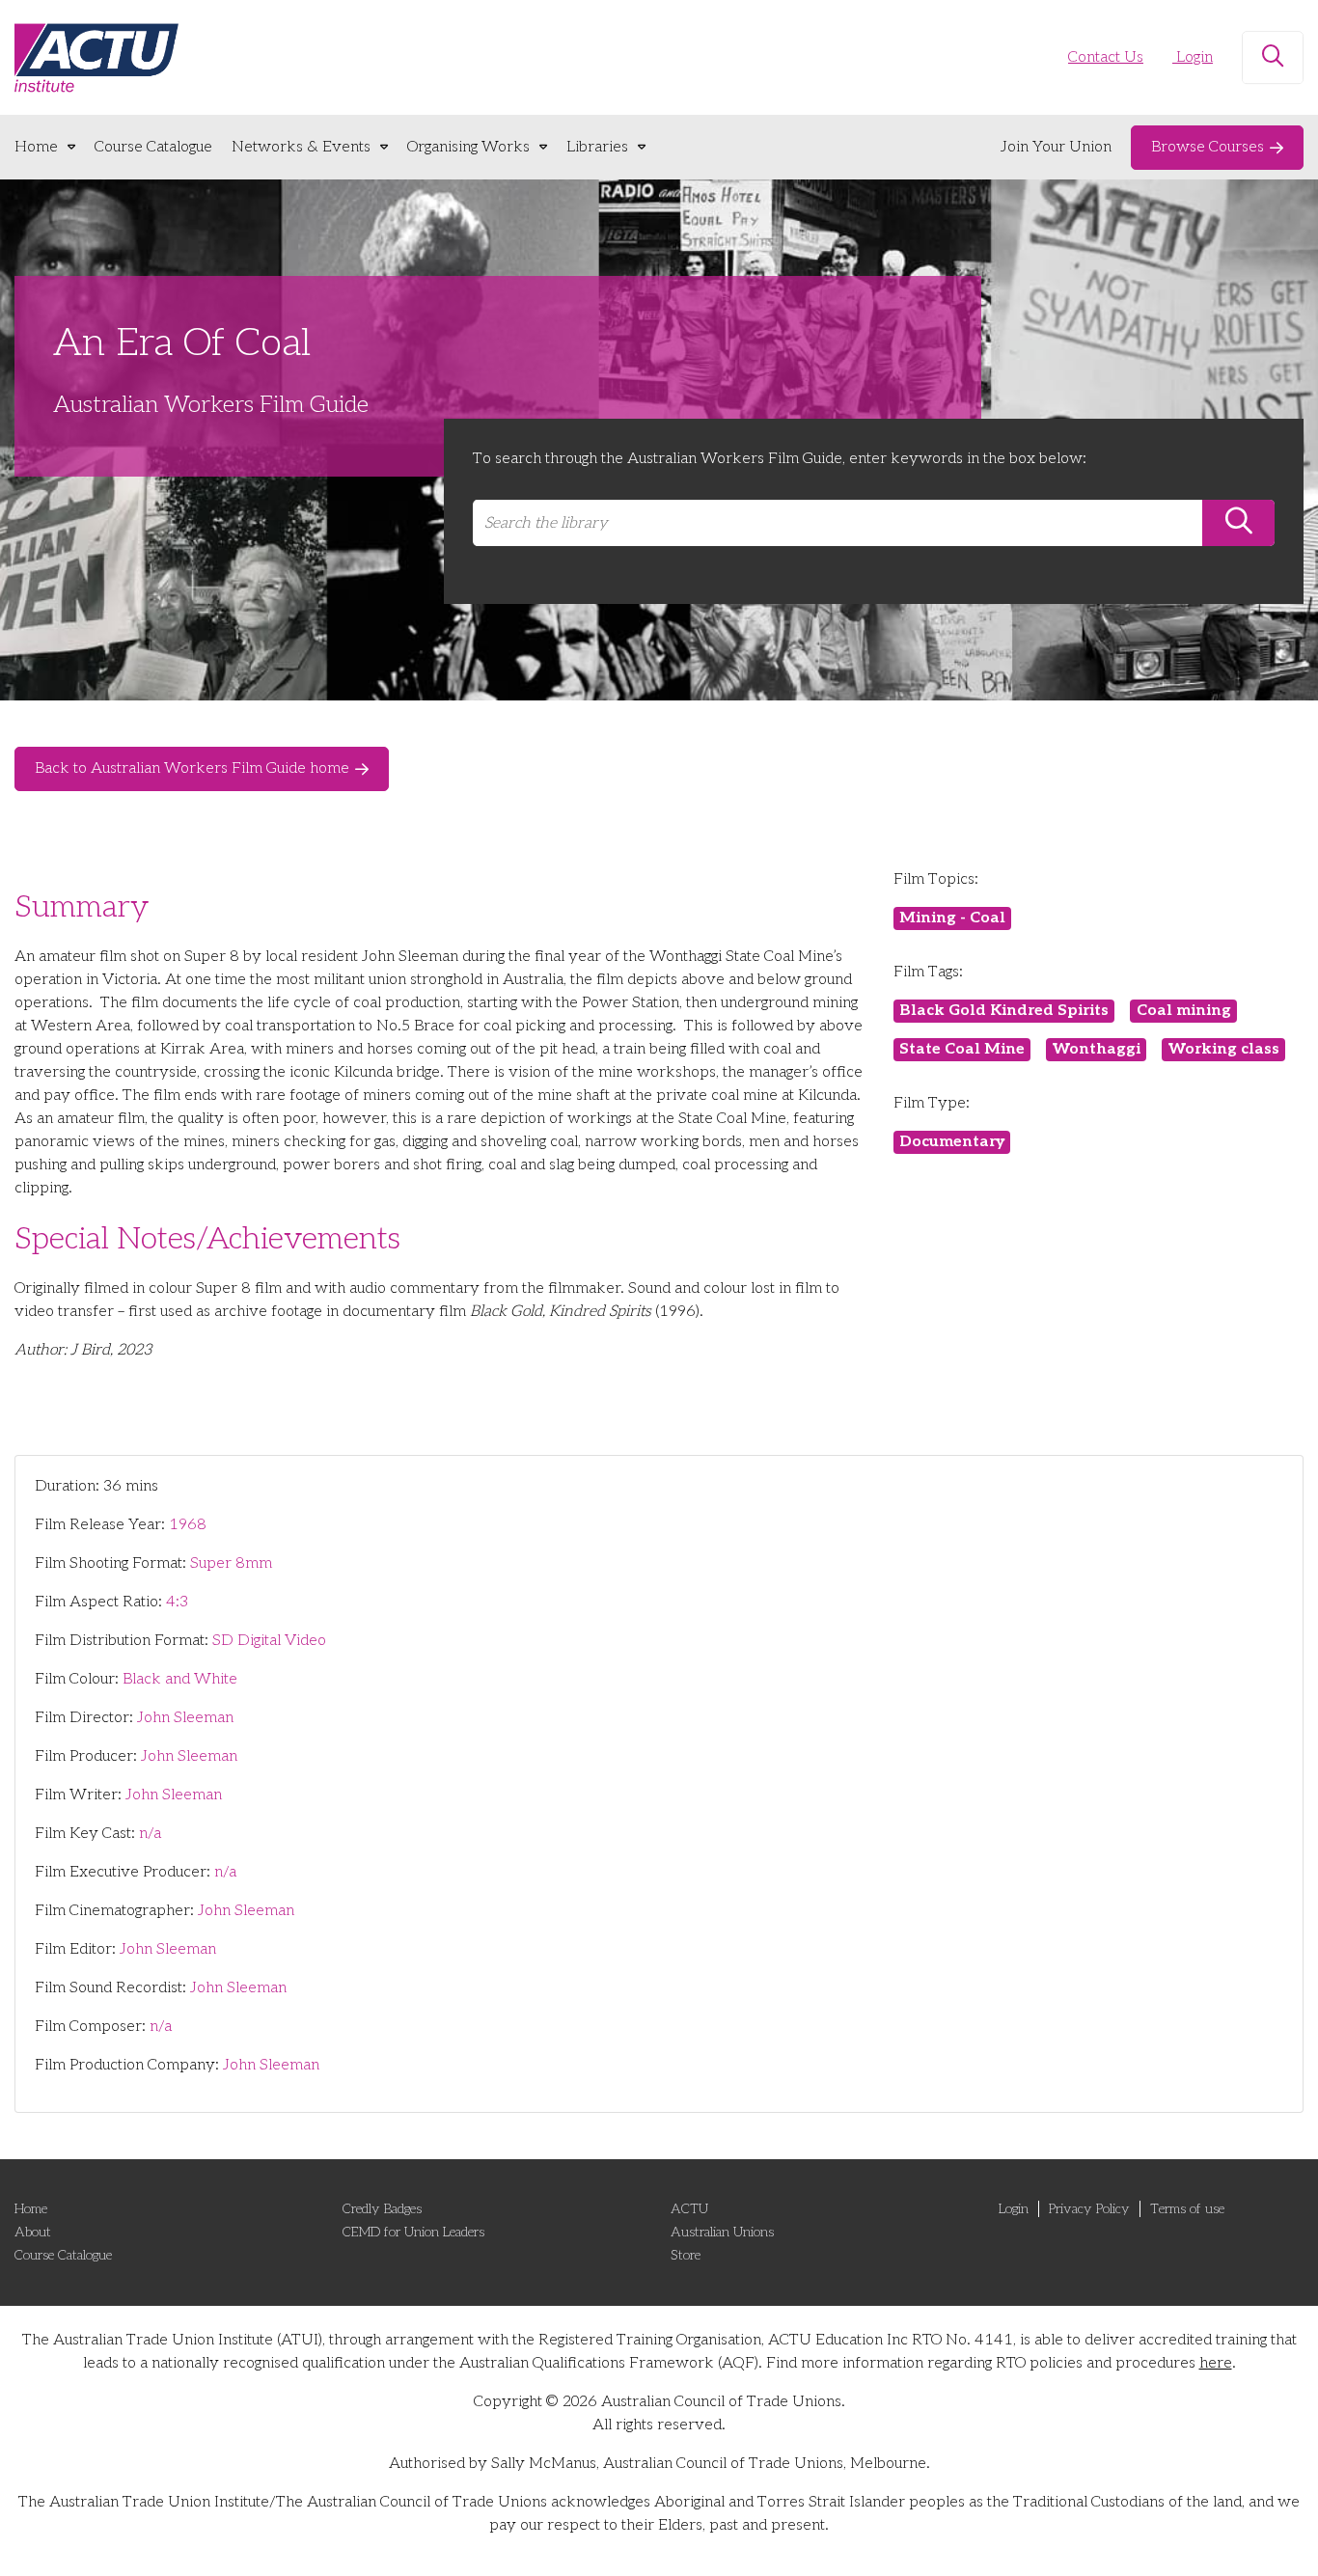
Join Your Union (1056, 147)
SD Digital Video (269, 1641)
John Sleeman (185, 1718)
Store (686, 2255)
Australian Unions (722, 2232)
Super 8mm (231, 1563)
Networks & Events (301, 147)
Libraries (597, 147)
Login (1193, 57)
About (33, 2232)
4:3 (177, 1602)
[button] (1273, 58)
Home (36, 147)
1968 (188, 1525)
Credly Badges (382, 2209)
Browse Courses (1208, 147)
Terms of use (1187, 2209)
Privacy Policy (1089, 2209)
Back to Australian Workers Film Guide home (192, 768)
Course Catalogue (153, 147)
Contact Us (1106, 57)
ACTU (689, 2209)
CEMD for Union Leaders (413, 2232)
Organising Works (468, 147)
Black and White (180, 1679)
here (1216, 2363)
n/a (150, 1834)
